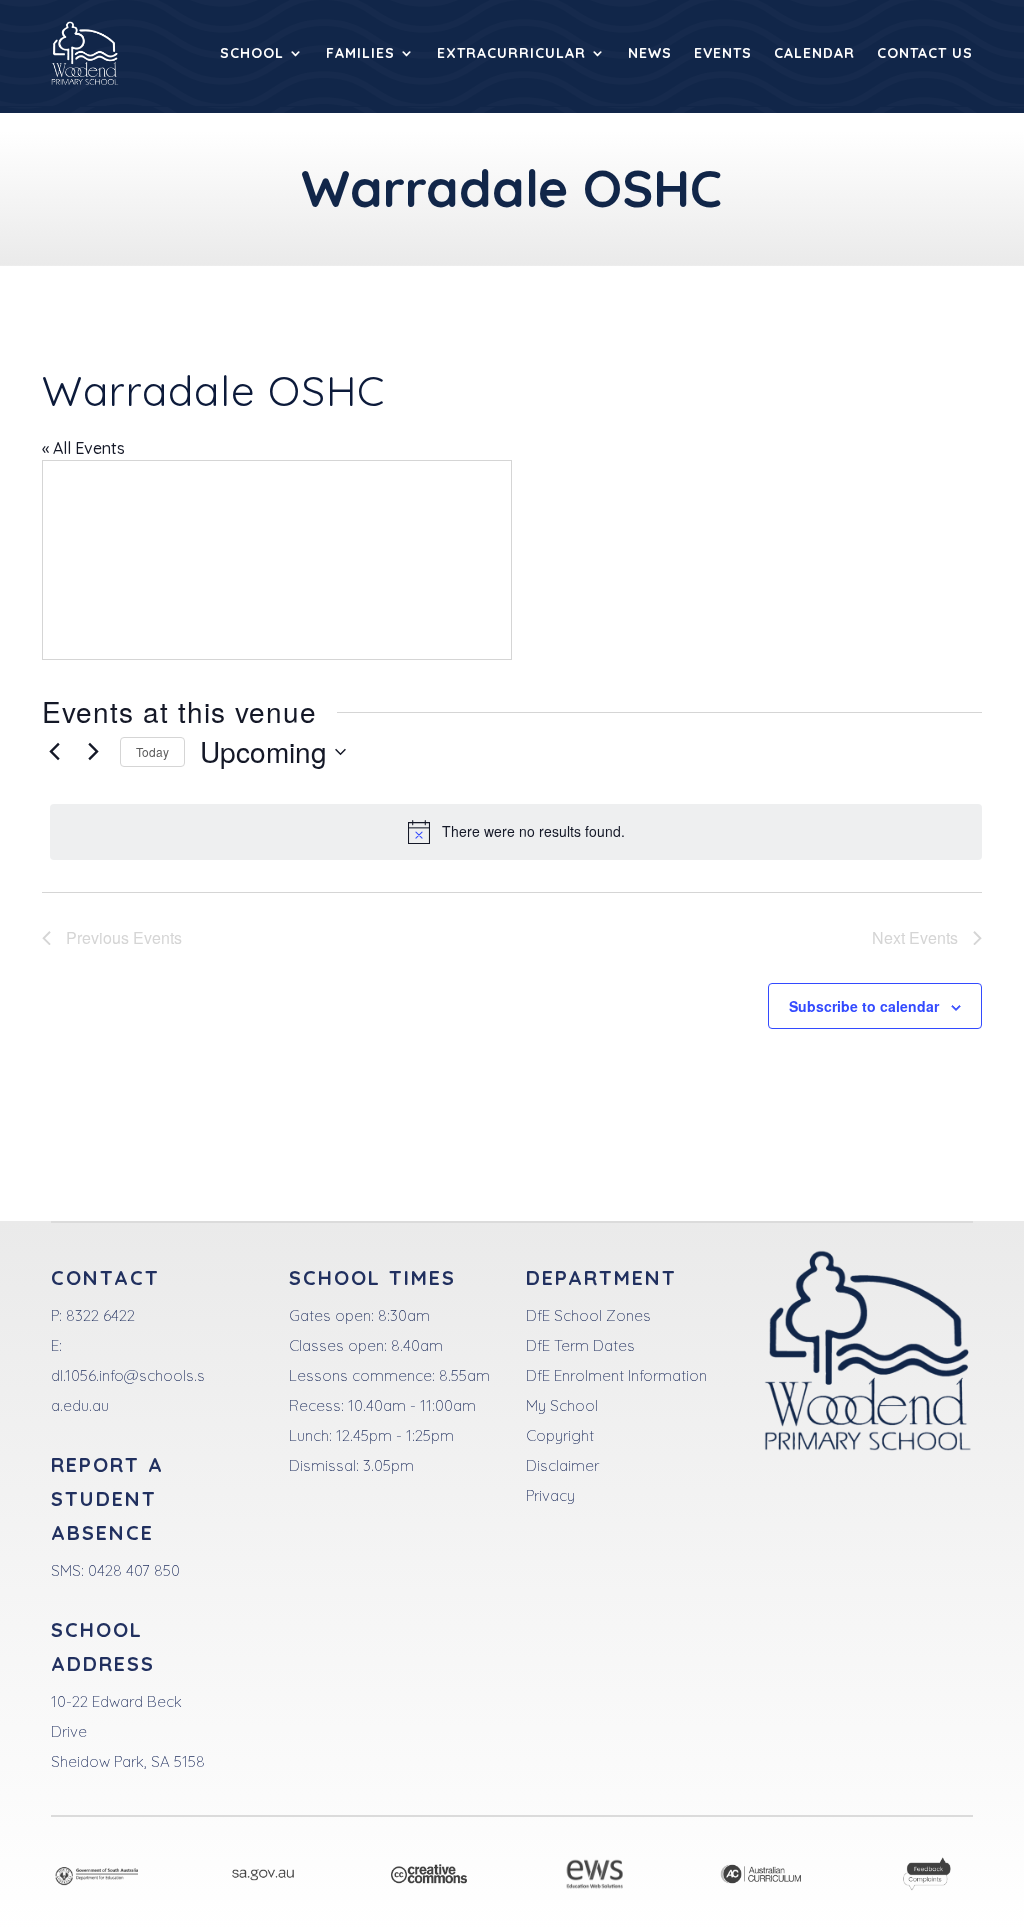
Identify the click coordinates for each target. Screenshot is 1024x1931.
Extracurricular (511, 53)
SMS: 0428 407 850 (115, 1570)
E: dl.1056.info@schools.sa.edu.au (128, 1375)
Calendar (814, 53)
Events (723, 53)
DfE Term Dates (580, 1345)
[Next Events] (93, 752)
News (650, 53)
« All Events (83, 448)
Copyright (560, 1435)
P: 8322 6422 (93, 1315)
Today (152, 751)
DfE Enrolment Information (616, 1375)
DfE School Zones (588, 1315)
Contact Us (925, 53)
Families (360, 53)
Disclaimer (562, 1465)
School (252, 53)
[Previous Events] (54, 752)
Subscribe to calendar (864, 1006)
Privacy (550, 1495)
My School (562, 1405)
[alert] (516, 832)
